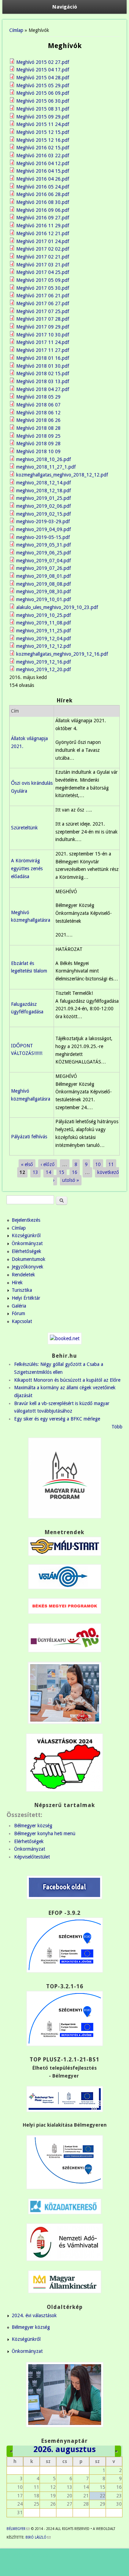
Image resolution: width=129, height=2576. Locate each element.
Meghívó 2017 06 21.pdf (43, 296)
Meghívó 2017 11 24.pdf (43, 342)
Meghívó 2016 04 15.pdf (43, 171)
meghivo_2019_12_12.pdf (44, 646)
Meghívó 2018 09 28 (38, 444)
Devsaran (78, 2569)
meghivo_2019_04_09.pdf (44, 529)
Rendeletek (23, 1275)
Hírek (17, 1283)
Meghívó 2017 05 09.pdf (43, 280)
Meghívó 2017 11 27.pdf (43, 350)
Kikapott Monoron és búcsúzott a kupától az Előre (67, 1380)
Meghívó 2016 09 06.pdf (43, 210)
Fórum (18, 1313)
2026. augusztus (64, 2449)
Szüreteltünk (24, 828)
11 (111, 1164)
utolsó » (71, 1180)
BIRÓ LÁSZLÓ (38, 2537)
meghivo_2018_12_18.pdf (44, 491)
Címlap (16, 30)
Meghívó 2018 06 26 (38, 420)
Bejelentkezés (26, 1220)
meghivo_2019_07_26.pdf (44, 568)
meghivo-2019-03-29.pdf (43, 521)
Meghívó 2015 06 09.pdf (43, 93)
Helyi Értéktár (26, 1298)
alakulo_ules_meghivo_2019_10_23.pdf (57, 607)
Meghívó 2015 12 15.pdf (43, 132)
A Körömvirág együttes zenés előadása (27, 868)
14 (49, 1172)
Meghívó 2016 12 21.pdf (43, 233)
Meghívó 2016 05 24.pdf (43, 187)
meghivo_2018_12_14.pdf (44, 483)
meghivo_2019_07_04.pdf (44, 561)
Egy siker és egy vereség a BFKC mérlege (57, 1419)
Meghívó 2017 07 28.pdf (43, 319)
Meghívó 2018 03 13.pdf (43, 381)
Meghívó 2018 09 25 (38, 436)
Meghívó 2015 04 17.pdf (43, 70)
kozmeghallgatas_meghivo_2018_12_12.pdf (62, 475)
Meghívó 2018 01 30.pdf (43, 366)
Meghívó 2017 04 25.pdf (43, 272)
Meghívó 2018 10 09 (38, 451)
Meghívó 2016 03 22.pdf (43, 156)
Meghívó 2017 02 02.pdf (43, 249)
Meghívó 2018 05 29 (38, 397)
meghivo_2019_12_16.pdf (44, 662)
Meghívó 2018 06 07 (38, 405)
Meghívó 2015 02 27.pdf (43, 62)
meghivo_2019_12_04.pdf (44, 639)
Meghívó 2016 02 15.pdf (43, 148)
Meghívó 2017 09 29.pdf (43, 327)
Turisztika (22, 1290)
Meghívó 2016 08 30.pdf (43, 202)
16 (75, 1172)
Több (117, 1427)
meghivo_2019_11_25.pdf (44, 631)
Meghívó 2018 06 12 (38, 413)
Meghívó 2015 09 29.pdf (43, 117)
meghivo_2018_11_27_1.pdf (46, 467)
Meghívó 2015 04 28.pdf (43, 78)
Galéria (19, 1306)
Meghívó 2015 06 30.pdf (43, 101)
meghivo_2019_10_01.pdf (44, 599)
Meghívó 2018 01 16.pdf (43, 358)
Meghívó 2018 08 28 (38, 428)
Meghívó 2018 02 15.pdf (43, 373)
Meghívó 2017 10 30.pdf (43, 335)
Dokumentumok (29, 1259)
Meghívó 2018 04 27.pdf (43, 389)
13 (35, 1172)
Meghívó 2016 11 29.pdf (43, 226)
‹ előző (48, 1164)
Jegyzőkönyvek (28, 1267)
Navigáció (65, 7)
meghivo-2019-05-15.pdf (43, 537)
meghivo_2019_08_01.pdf (44, 576)
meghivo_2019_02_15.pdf (44, 514)
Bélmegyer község (33, 1826)
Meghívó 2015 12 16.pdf (43, 140)
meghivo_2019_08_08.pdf (44, 584)
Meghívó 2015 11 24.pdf (43, 124)
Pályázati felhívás (29, 1137)
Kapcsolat (22, 1321)
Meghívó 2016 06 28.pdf (43, 194)
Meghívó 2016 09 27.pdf (43, 218)
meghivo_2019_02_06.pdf (44, 506)
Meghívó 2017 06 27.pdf (43, 303)
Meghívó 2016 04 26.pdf (43, 179)
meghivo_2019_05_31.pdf (44, 545)
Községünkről (26, 1235)
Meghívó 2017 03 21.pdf (43, 265)
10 (98, 1164)
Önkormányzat (27, 1243)
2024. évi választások (34, 2315)
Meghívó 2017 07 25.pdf (43, 311)
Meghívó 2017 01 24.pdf (43, 241)
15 (62, 1172)
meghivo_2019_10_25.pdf (44, 615)
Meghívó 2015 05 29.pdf (43, 85)
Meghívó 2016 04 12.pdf (43, 163)
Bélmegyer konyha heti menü (45, 1833)
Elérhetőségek (26, 1251)
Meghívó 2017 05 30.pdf (43, 288)
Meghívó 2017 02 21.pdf (43, 257)
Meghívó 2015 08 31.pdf (43, 109)
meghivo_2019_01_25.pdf (44, 498)
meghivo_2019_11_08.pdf (44, 623)
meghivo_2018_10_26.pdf (44, 459)
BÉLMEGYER (18, 2529)
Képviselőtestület (32, 1857)
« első (27, 1164)
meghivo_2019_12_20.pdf (44, 669)
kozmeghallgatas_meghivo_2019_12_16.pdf (62, 654)
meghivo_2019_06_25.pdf (44, 553)
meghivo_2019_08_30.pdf (44, 591)
